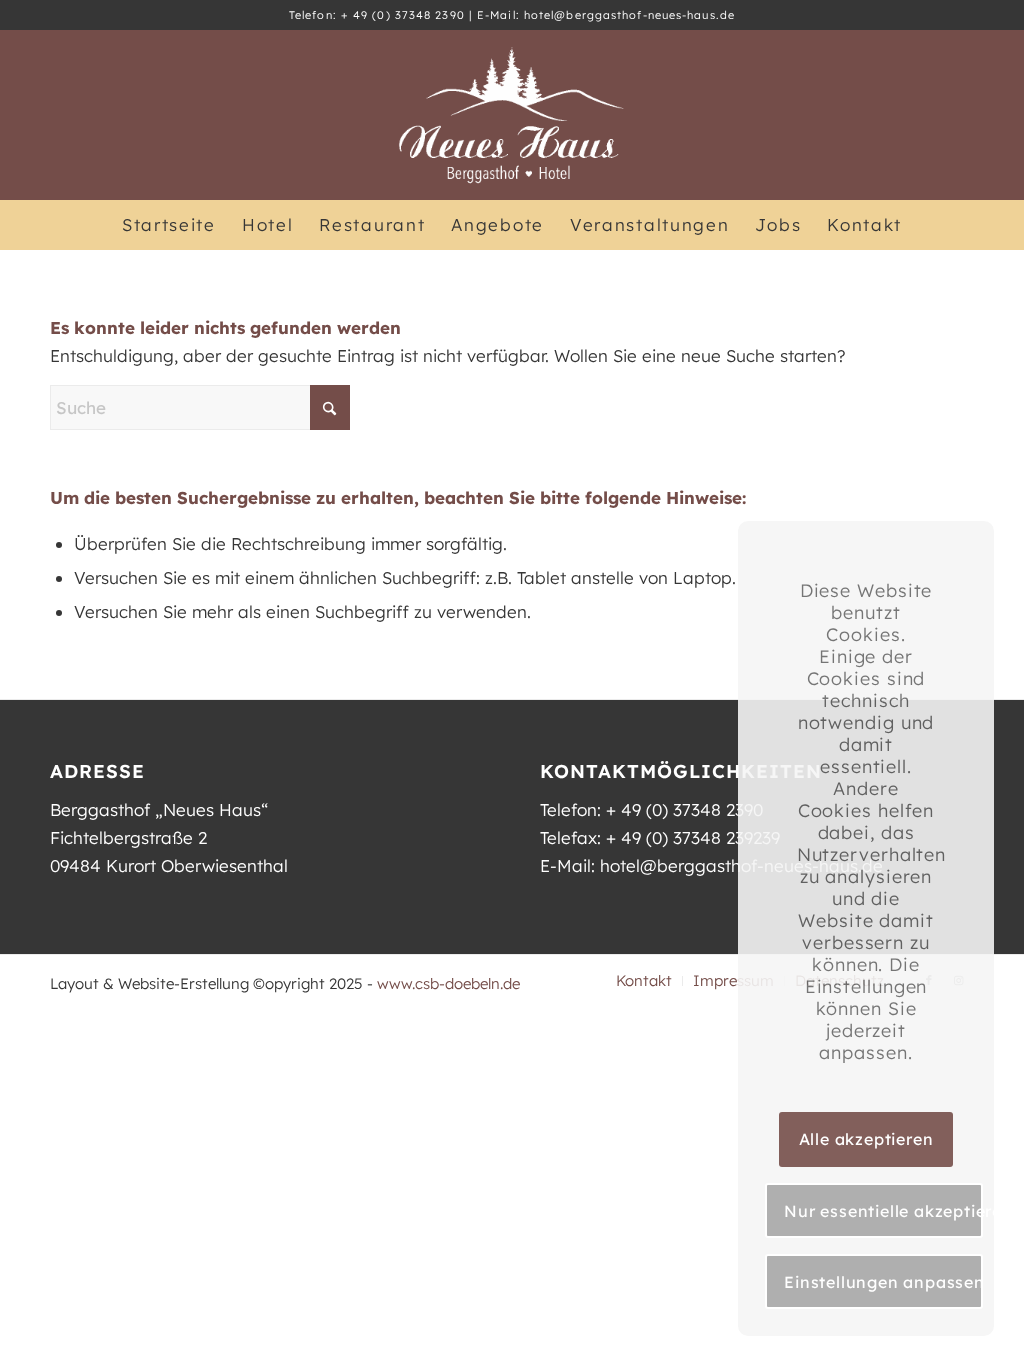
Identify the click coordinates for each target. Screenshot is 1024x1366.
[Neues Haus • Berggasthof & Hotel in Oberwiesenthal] (512, 115)
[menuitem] (169, 225)
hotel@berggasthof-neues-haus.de (629, 15)
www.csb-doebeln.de (448, 983)
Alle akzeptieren (866, 1139)
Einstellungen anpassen (883, 1282)
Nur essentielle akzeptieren (883, 1211)
